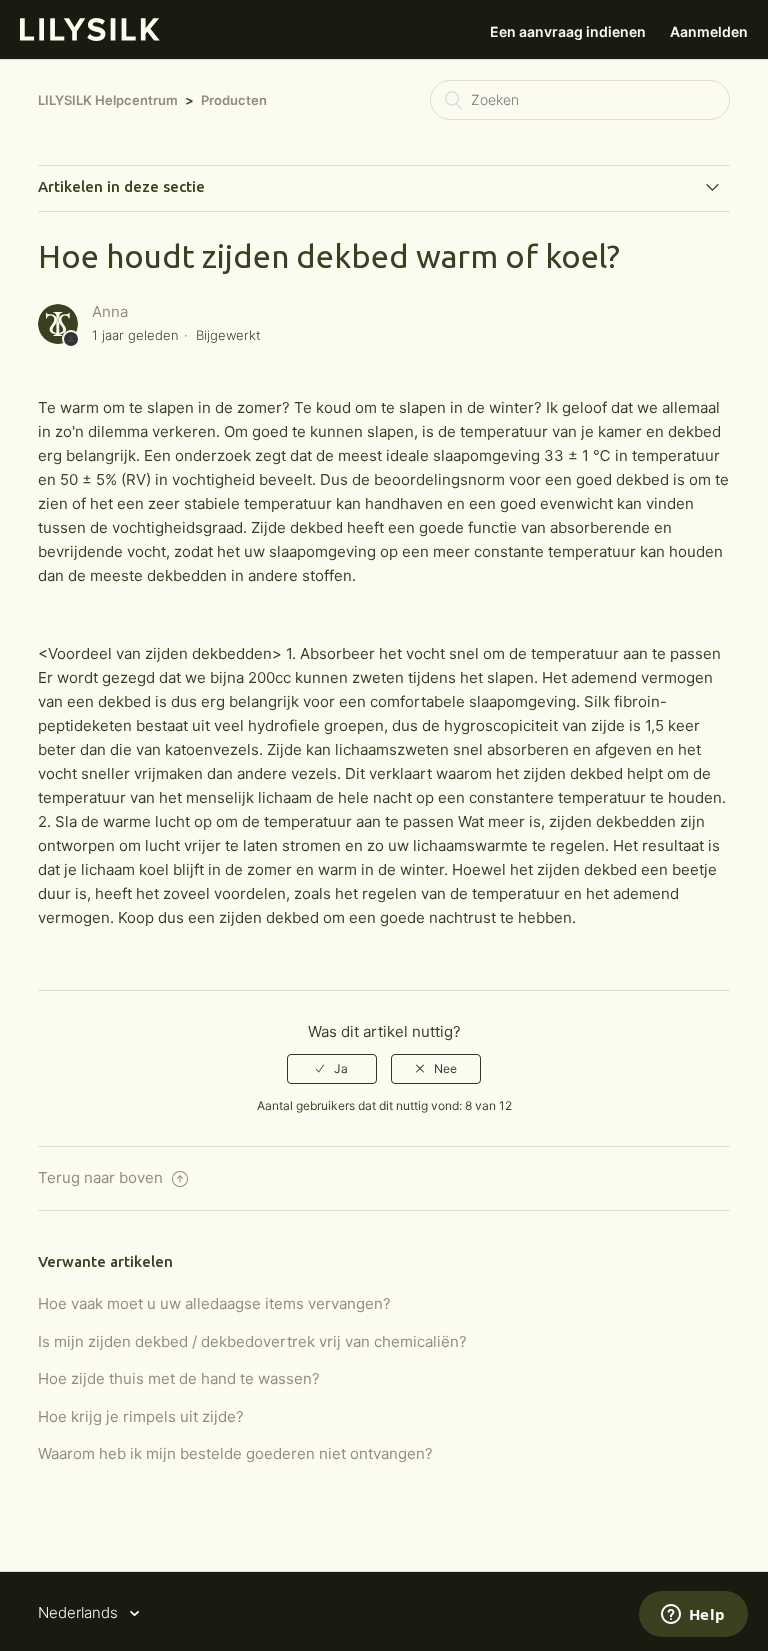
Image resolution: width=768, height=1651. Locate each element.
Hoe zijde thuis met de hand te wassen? (179, 1378)
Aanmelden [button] (709, 31)
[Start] (90, 35)
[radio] (332, 1069)
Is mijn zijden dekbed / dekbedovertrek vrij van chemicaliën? (252, 1341)
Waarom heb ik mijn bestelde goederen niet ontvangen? (235, 1453)
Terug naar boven (102, 1177)
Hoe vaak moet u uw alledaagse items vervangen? (214, 1303)
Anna (110, 311)
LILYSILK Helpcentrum (108, 100)
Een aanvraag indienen (568, 31)
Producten (234, 100)
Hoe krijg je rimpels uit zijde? (141, 1416)
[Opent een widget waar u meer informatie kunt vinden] (693, 1616)
